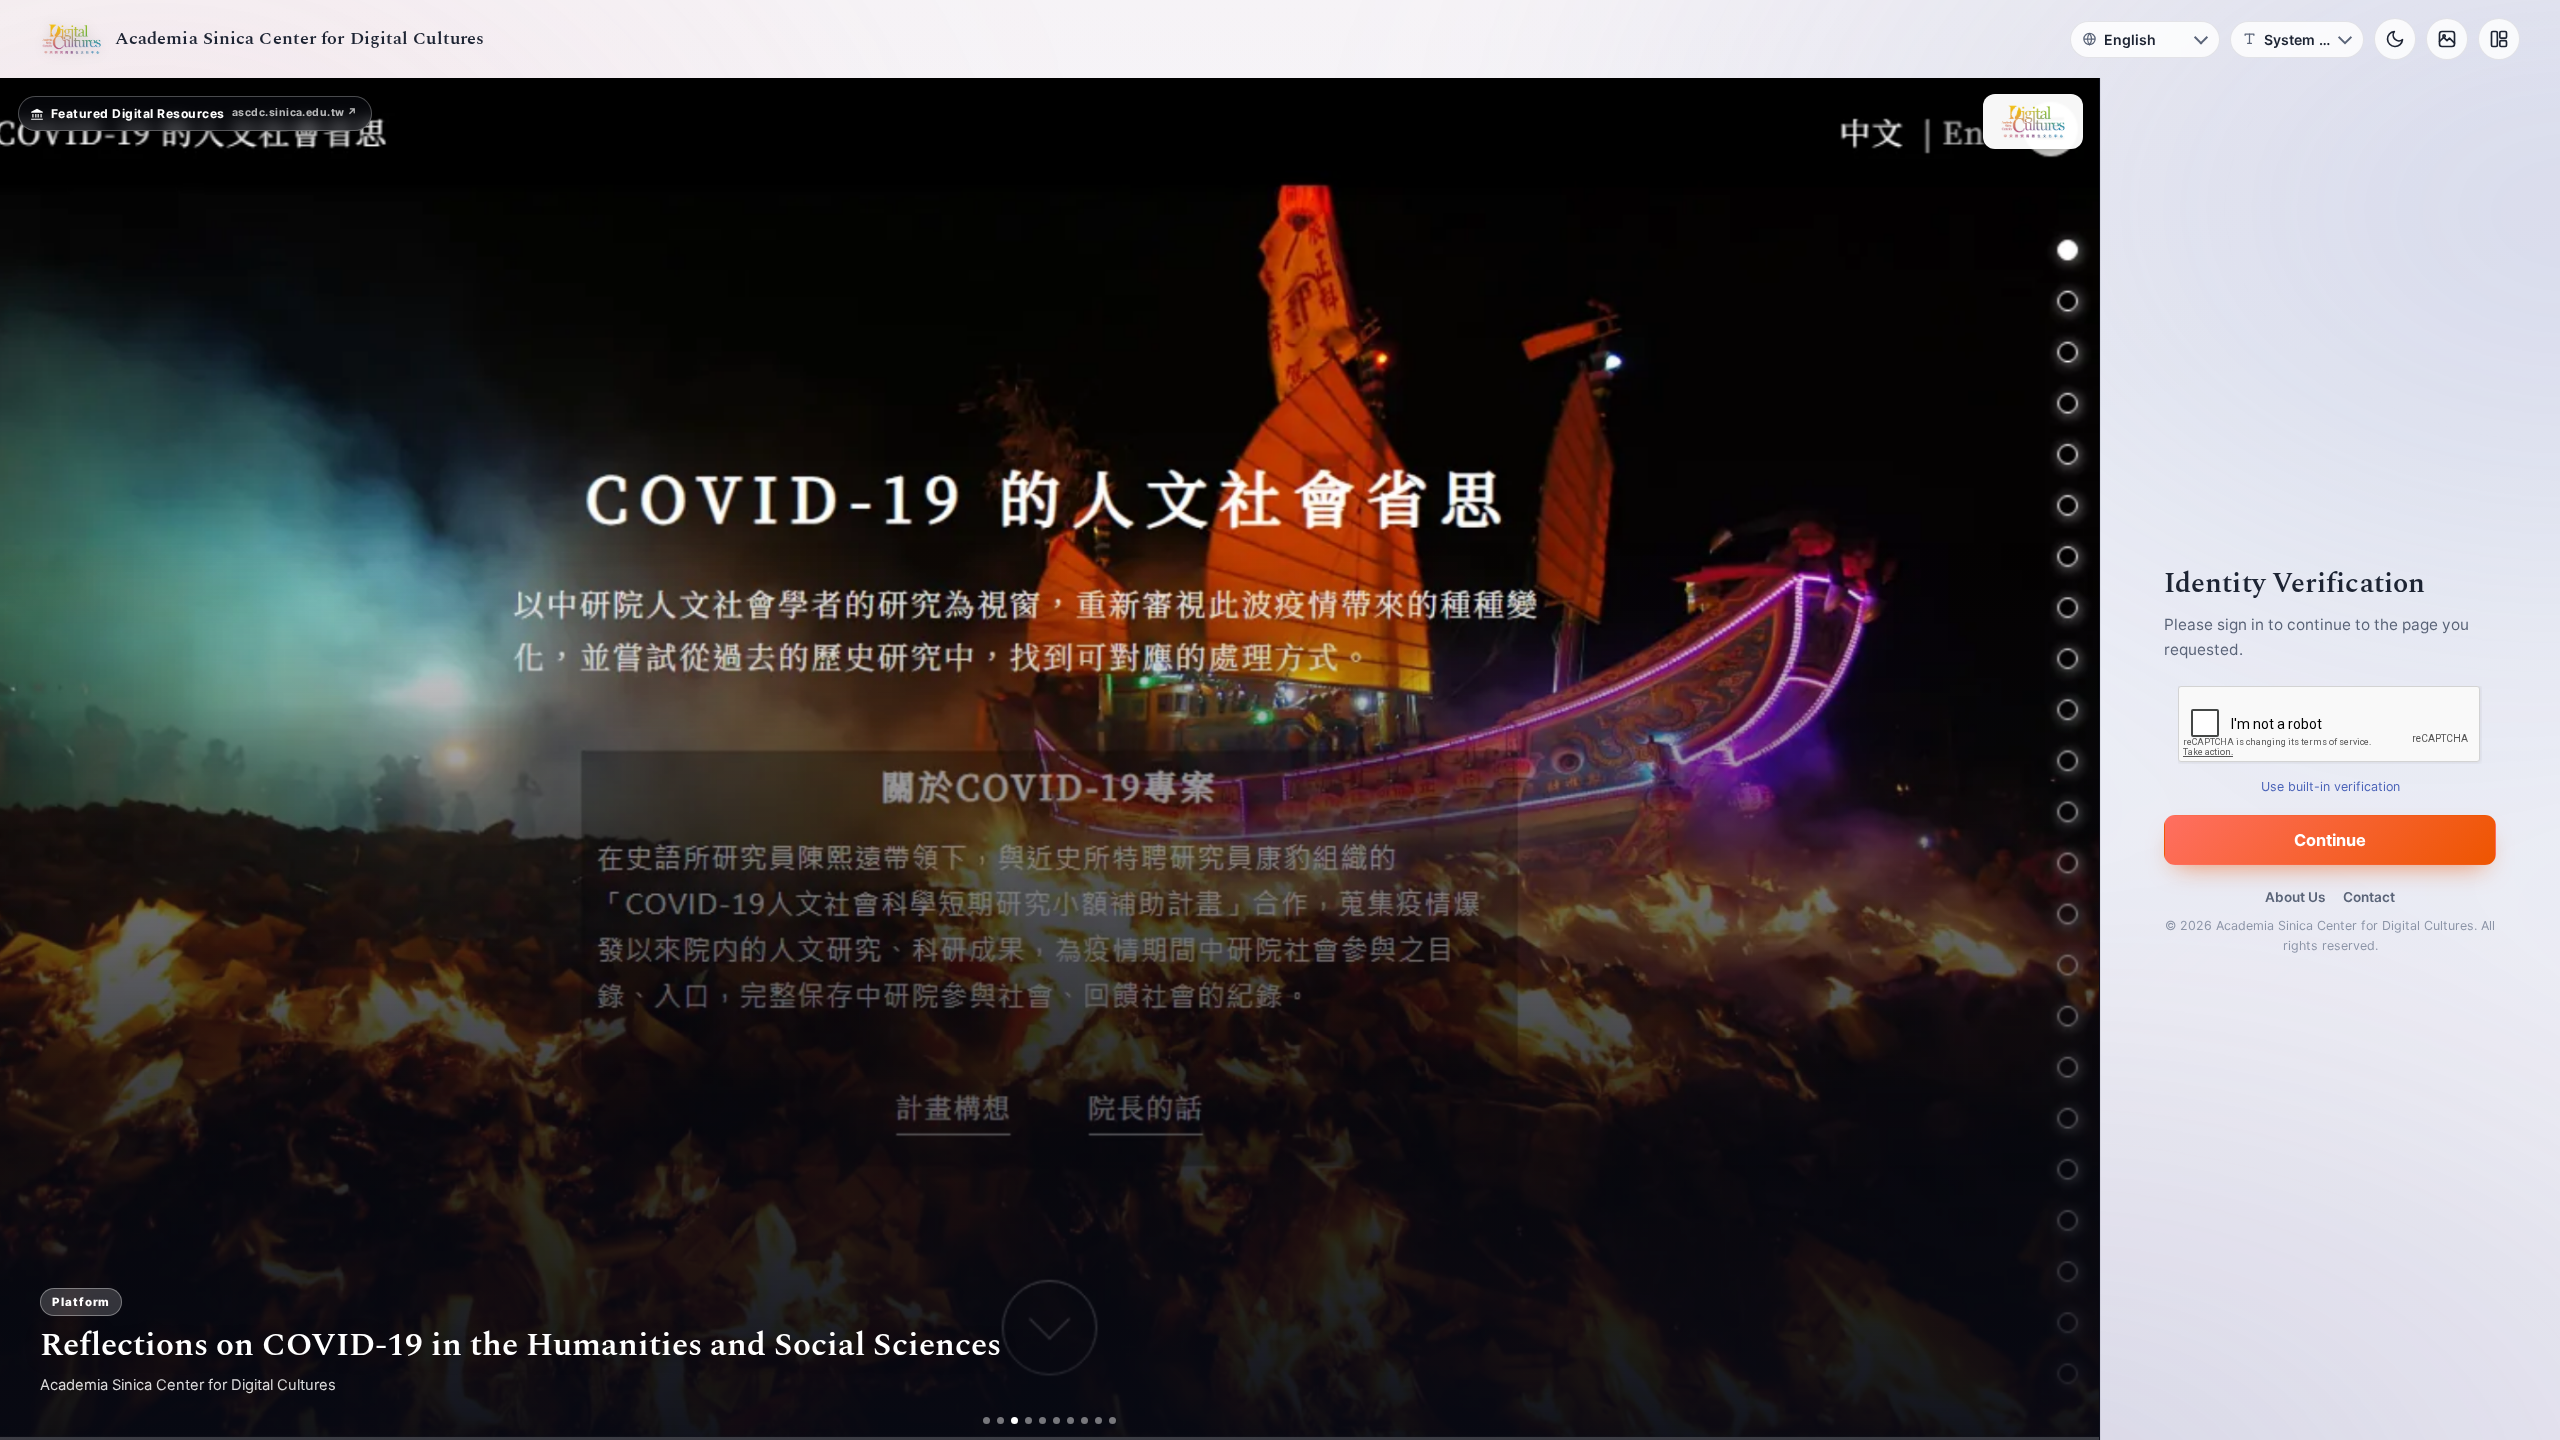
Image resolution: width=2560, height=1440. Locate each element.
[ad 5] (1042, 1420)
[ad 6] (1056, 1420)
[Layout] (2499, 39)
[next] (2063, 759)
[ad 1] (986, 1420)
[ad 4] (1028, 1420)
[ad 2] (1000, 1420)
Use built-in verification (2330, 786)
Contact (2369, 897)
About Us (2295, 897)
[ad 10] (1112, 1420)
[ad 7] (1070, 1420)
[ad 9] (1098, 1420)
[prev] (36, 759)
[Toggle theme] (2395, 39)
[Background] (2447, 39)
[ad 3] (1014, 1420)
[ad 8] (1084, 1420)
